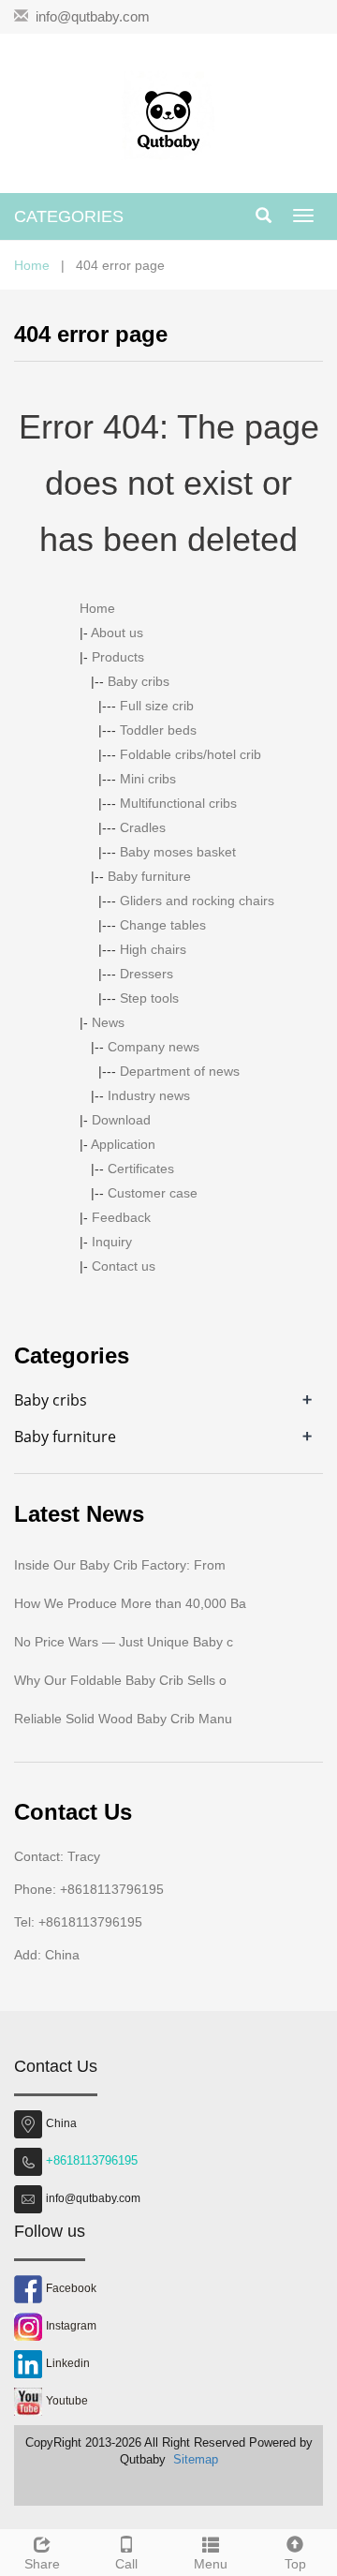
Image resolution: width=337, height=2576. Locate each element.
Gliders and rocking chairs (197, 901)
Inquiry (112, 1242)
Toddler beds (158, 730)
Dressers (147, 974)
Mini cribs (148, 779)
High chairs (153, 949)
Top (295, 2564)
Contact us (124, 1266)
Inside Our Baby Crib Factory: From (120, 1565)
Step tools (149, 998)
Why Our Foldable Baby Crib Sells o (120, 1680)
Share (42, 2564)
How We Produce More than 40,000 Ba (130, 1603)
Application (123, 1144)
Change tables (163, 925)
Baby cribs (139, 681)
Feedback (121, 1217)
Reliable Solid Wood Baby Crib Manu (123, 1719)
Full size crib (157, 706)
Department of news (180, 1071)
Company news (154, 1047)
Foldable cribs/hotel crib (190, 754)
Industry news (149, 1095)
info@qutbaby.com (93, 16)
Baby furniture (149, 876)
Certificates (141, 1169)
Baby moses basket (178, 852)
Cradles (143, 827)
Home (32, 265)
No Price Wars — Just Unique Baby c (124, 1642)
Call (126, 2564)
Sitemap (196, 2459)
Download (121, 1120)
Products (118, 657)
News (108, 1022)
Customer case (153, 1193)
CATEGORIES (69, 216)
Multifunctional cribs (178, 803)
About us (117, 633)
